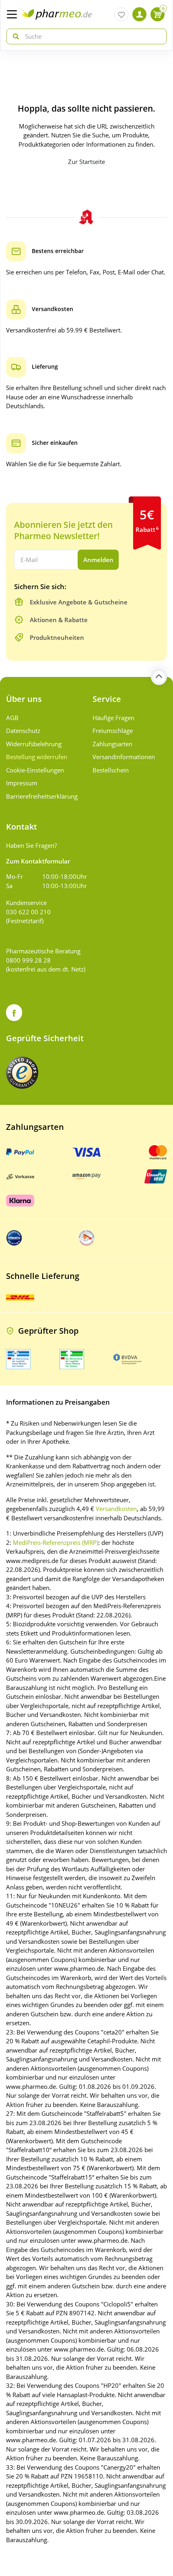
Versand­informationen (124, 757)
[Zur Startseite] (57, 14)
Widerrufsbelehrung (34, 744)
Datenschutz (23, 731)
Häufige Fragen (113, 718)
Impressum (22, 783)
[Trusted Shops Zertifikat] (22, 1073)
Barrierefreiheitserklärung (42, 796)
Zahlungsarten (112, 744)
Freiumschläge (113, 731)
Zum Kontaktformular (38, 861)
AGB (12, 718)
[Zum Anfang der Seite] (159, 677)
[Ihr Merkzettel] (121, 14)
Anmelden (98, 560)
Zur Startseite (86, 162)
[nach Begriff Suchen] (14, 36)
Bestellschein (111, 770)
